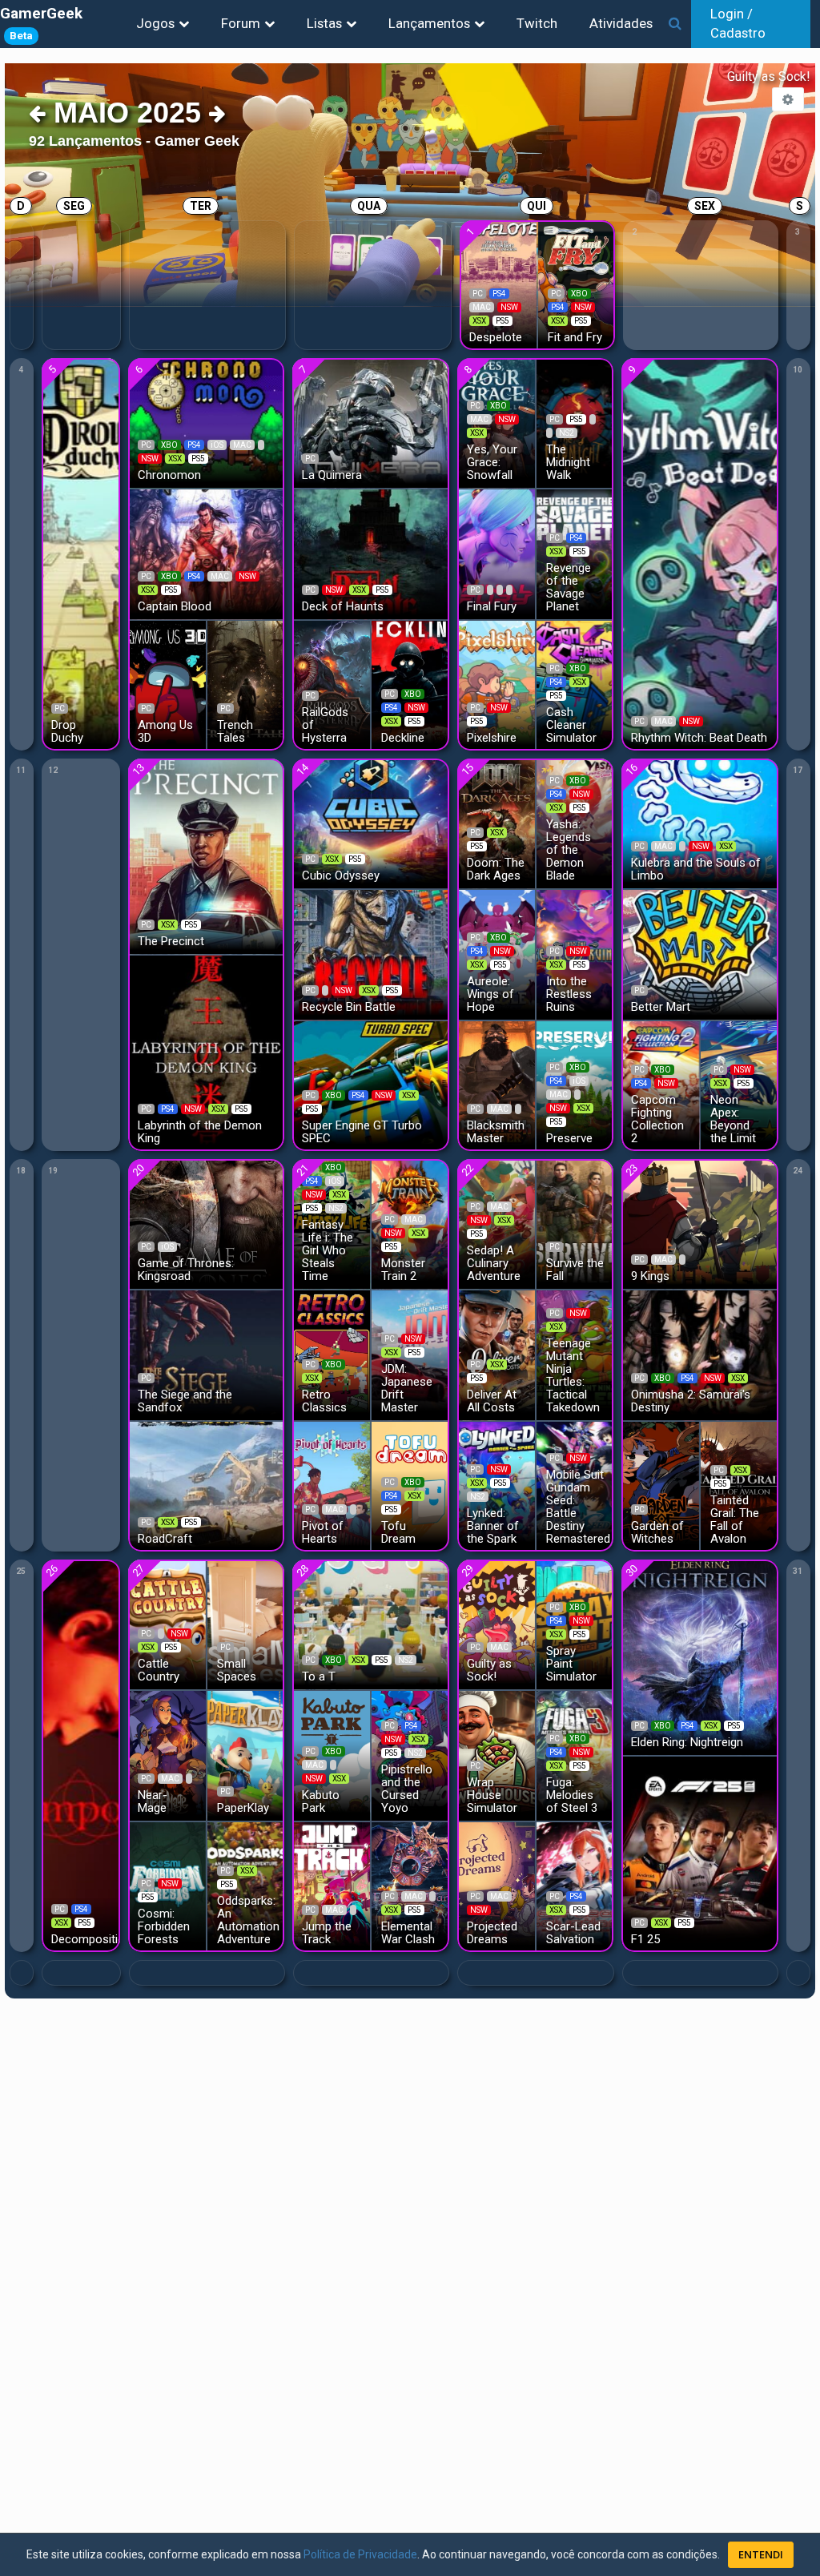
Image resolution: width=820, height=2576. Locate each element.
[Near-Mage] (167, 1755)
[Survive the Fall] (575, 1223)
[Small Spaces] (246, 1623)
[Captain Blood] (207, 553)
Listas (324, 23)
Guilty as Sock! (769, 76)
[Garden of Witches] (660, 1485)
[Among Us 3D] (167, 684)
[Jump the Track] (331, 1886)
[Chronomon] (207, 422)
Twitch (537, 23)
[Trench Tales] (246, 684)
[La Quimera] (371, 422)
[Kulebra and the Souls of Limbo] (700, 822)
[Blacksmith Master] (496, 1085)
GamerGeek (41, 23)
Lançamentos (429, 23)
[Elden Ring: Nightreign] (700, 1656)
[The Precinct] (207, 855)
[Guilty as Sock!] (496, 1623)
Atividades (621, 23)
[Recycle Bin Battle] (371, 954)
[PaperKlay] (246, 1755)
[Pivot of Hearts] (331, 1485)
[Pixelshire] (496, 684)
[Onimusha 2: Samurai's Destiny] (700, 1354)
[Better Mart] (700, 954)
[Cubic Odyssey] (371, 822)
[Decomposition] (81, 1755)
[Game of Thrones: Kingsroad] (207, 1223)
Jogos (155, 23)
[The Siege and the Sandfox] (207, 1354)
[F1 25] (700, 1853)
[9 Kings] (700, 1223)
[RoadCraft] (207, 1485)
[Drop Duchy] (81, 553)
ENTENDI (761, 2554)
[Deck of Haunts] (371, 553)
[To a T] (371, 1623)
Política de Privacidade (360, 2554)
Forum (241, 23)
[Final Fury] (496, 553)
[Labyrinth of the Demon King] (207, 1052)
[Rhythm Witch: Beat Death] (700, 553)
